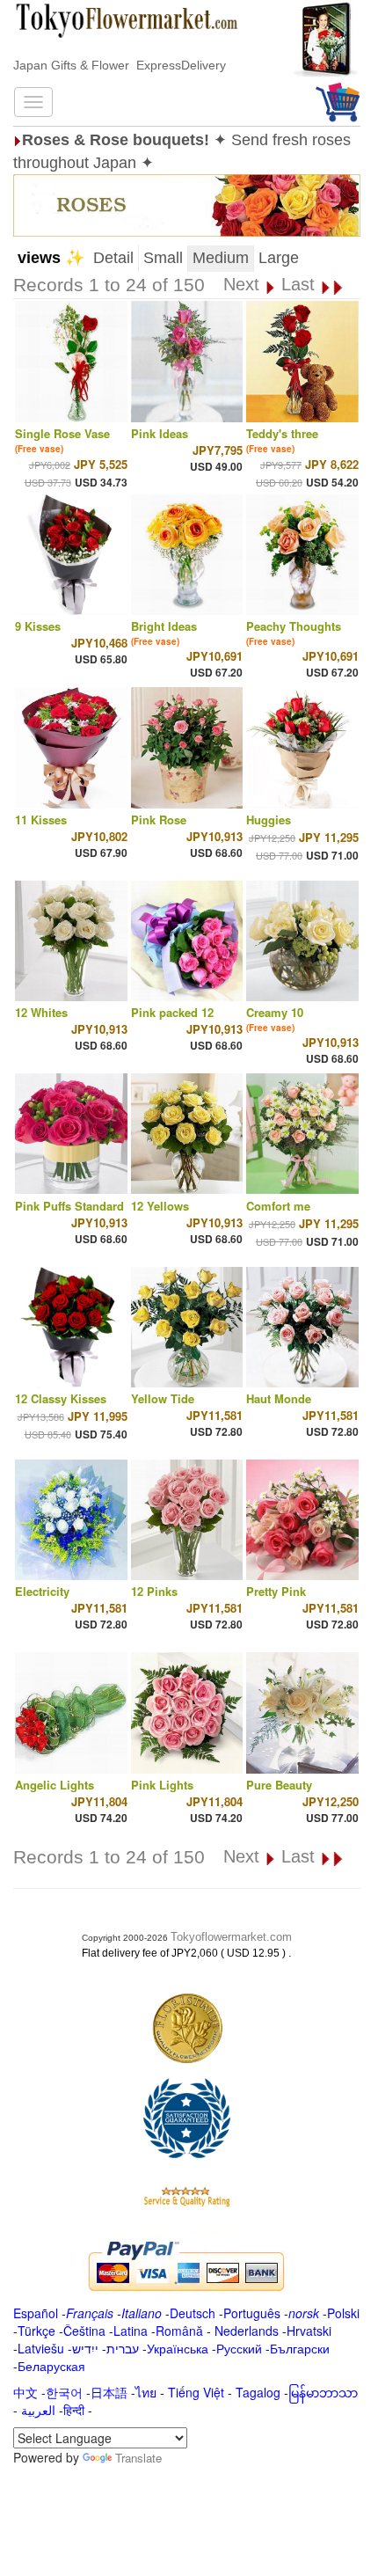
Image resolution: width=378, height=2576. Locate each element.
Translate (138, 2458)
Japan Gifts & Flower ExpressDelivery (120, 65)
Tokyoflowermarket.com (231, 1937)
